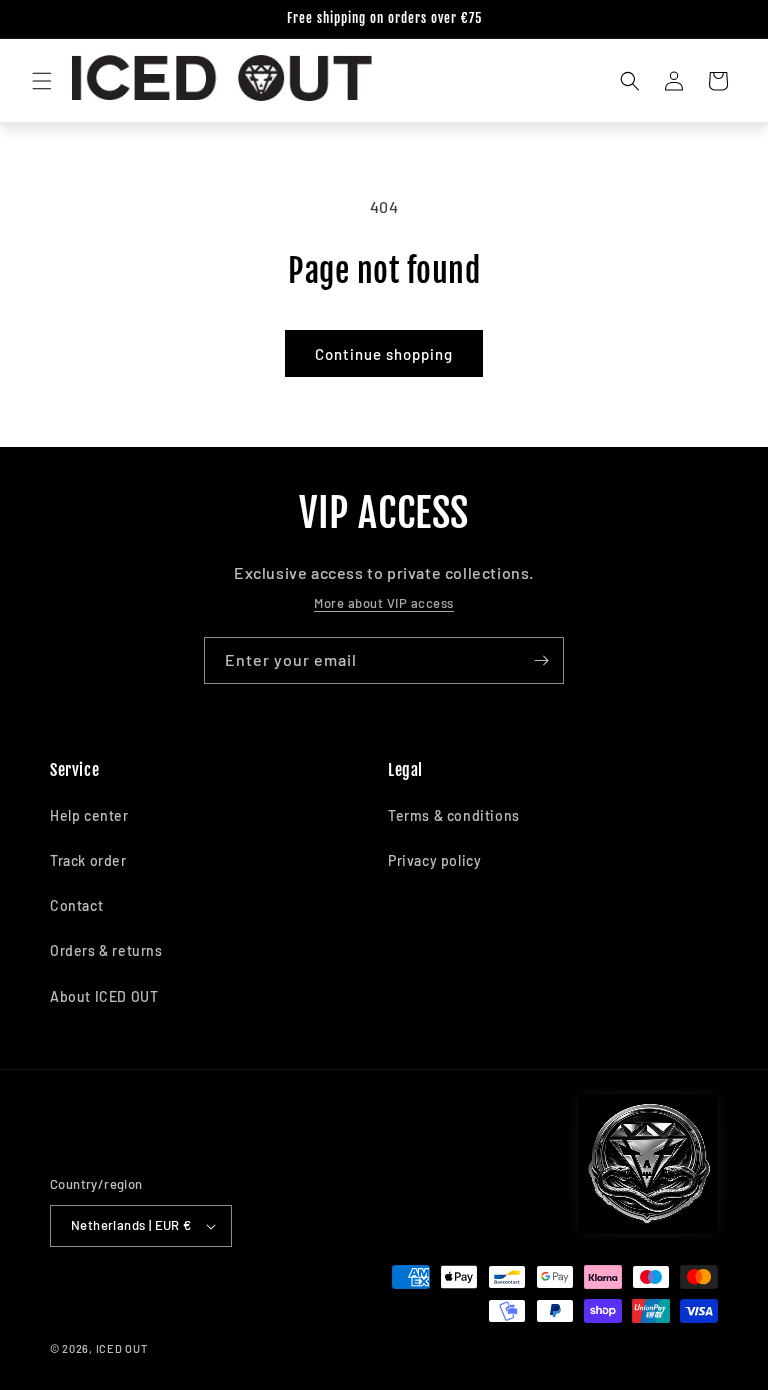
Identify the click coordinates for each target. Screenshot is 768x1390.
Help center (89, 815)
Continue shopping (384, 354)
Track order (88, 860)
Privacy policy (434, 860)
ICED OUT (122, 1348)
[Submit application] (541, 660)
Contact (76, 905)
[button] (42, 81)
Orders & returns (106, 950)
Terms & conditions (454, 815)
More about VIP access (384, 603)
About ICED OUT (104, 996)
